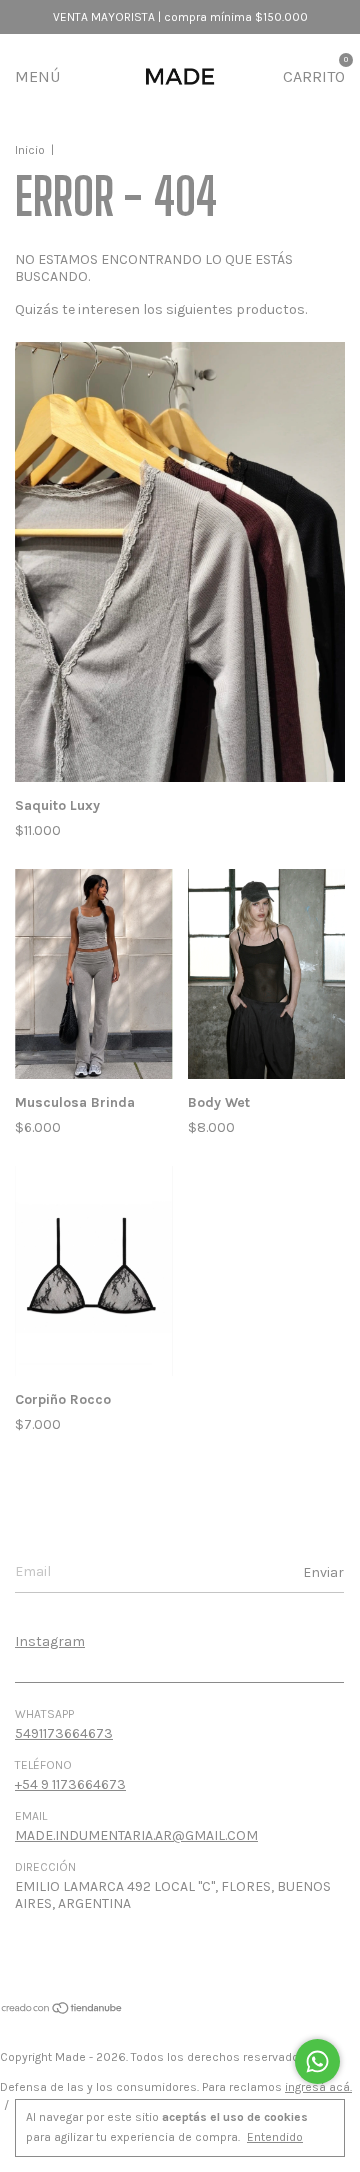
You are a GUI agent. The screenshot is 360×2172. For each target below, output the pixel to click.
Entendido (275, 2137)
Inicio (30, 150)
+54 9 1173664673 (70, 1784)
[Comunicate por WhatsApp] (317, 2061)
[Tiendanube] (62, 2010)
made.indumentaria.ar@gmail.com (136, 1835)
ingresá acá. (318, 2087)
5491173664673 (64, 1733)
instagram (50, 1641)
